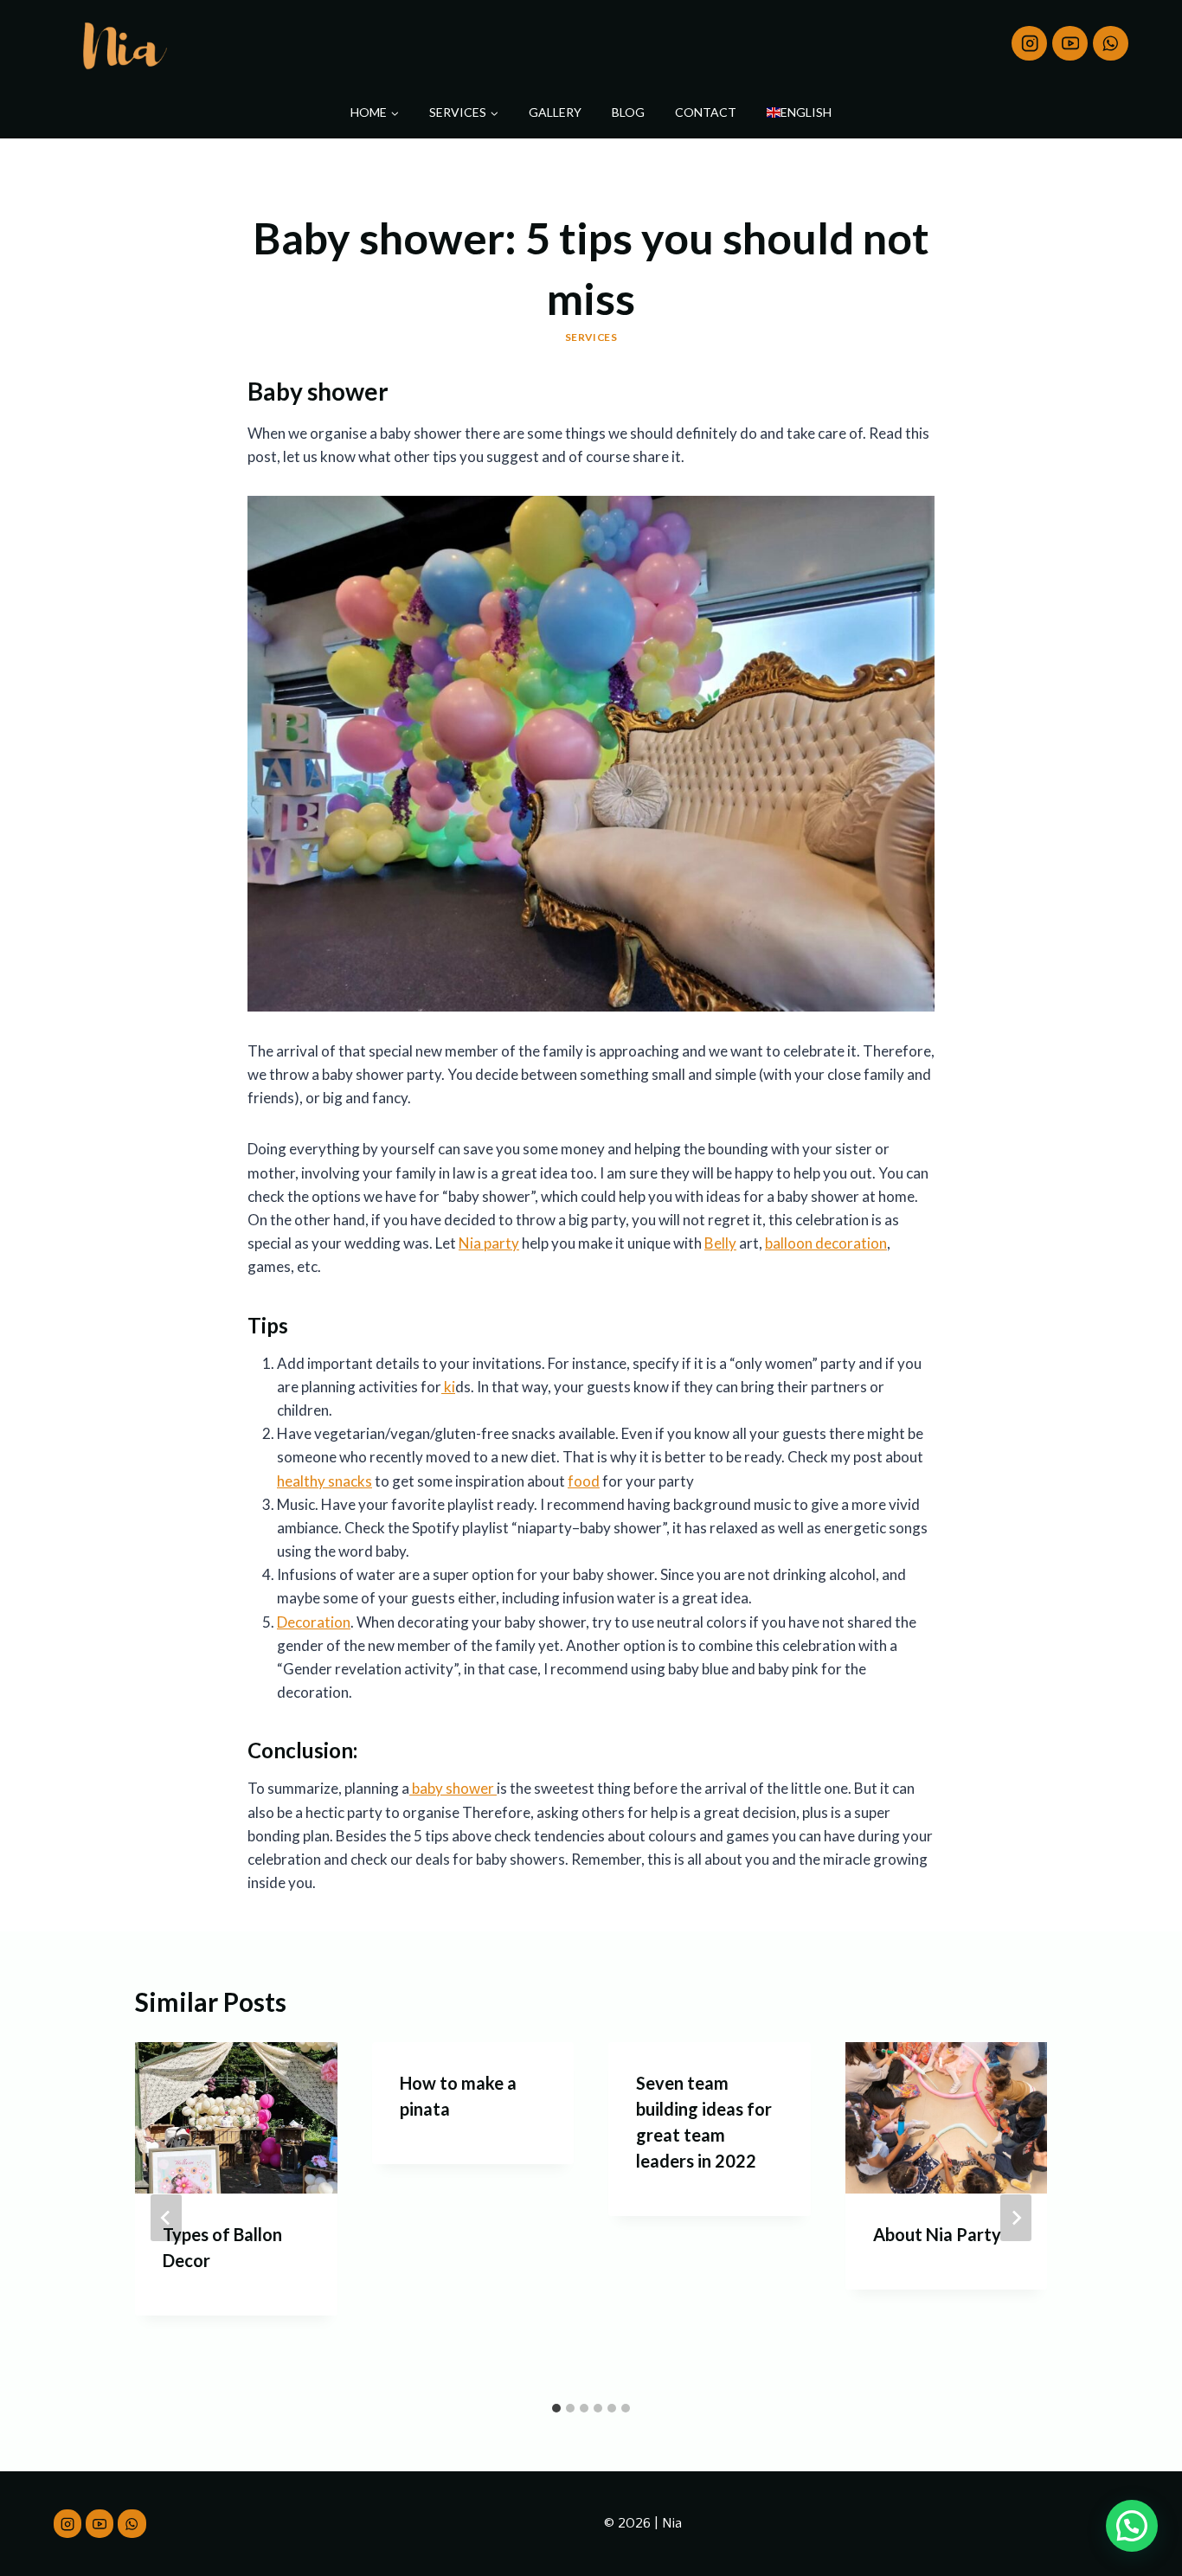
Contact (706, 112)
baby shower (453, 1788)
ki (448, 1387)
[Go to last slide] (166, 2218)
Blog (628, 112)
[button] (1132, 2526)
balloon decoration (826, 1243)
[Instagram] (1029, 44)
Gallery (555, 112)
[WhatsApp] (1111, 44)
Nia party (489, 1243)
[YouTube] (1070, 44)
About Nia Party (937, 2234)
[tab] (556, 2408)
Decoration (314, 1622)
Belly (720, 1243)
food (584, 1481)
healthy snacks (324, 1481)
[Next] (1016, 2218)
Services (591, 337)
